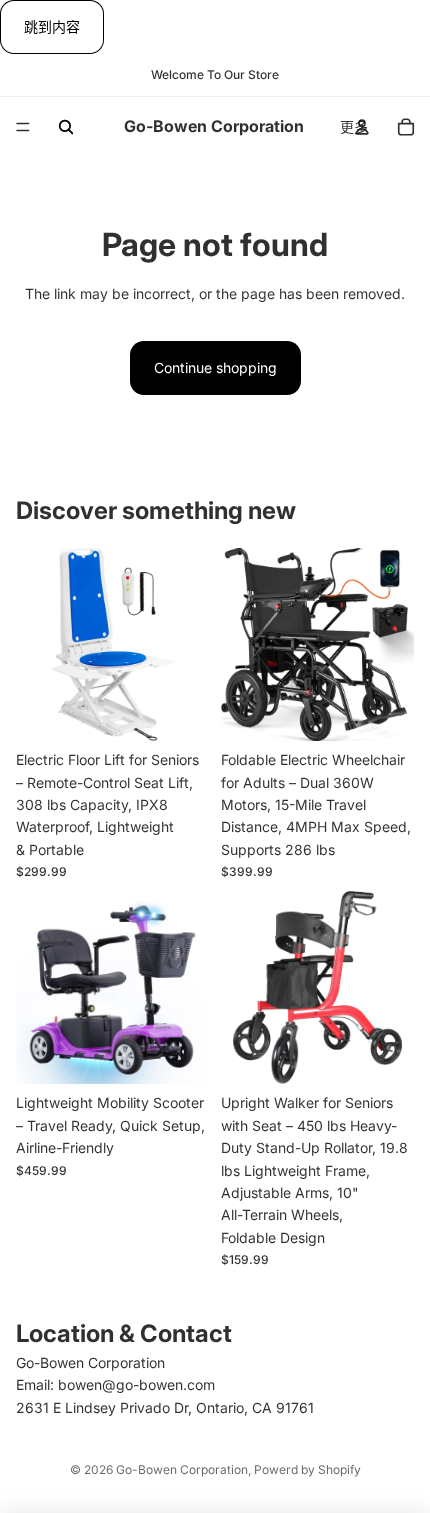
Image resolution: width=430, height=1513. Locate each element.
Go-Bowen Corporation (182, 1469)
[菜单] (23, 128)
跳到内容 (52, 26)
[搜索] (66, 127)
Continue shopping (215, 367)
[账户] (362, 127)
